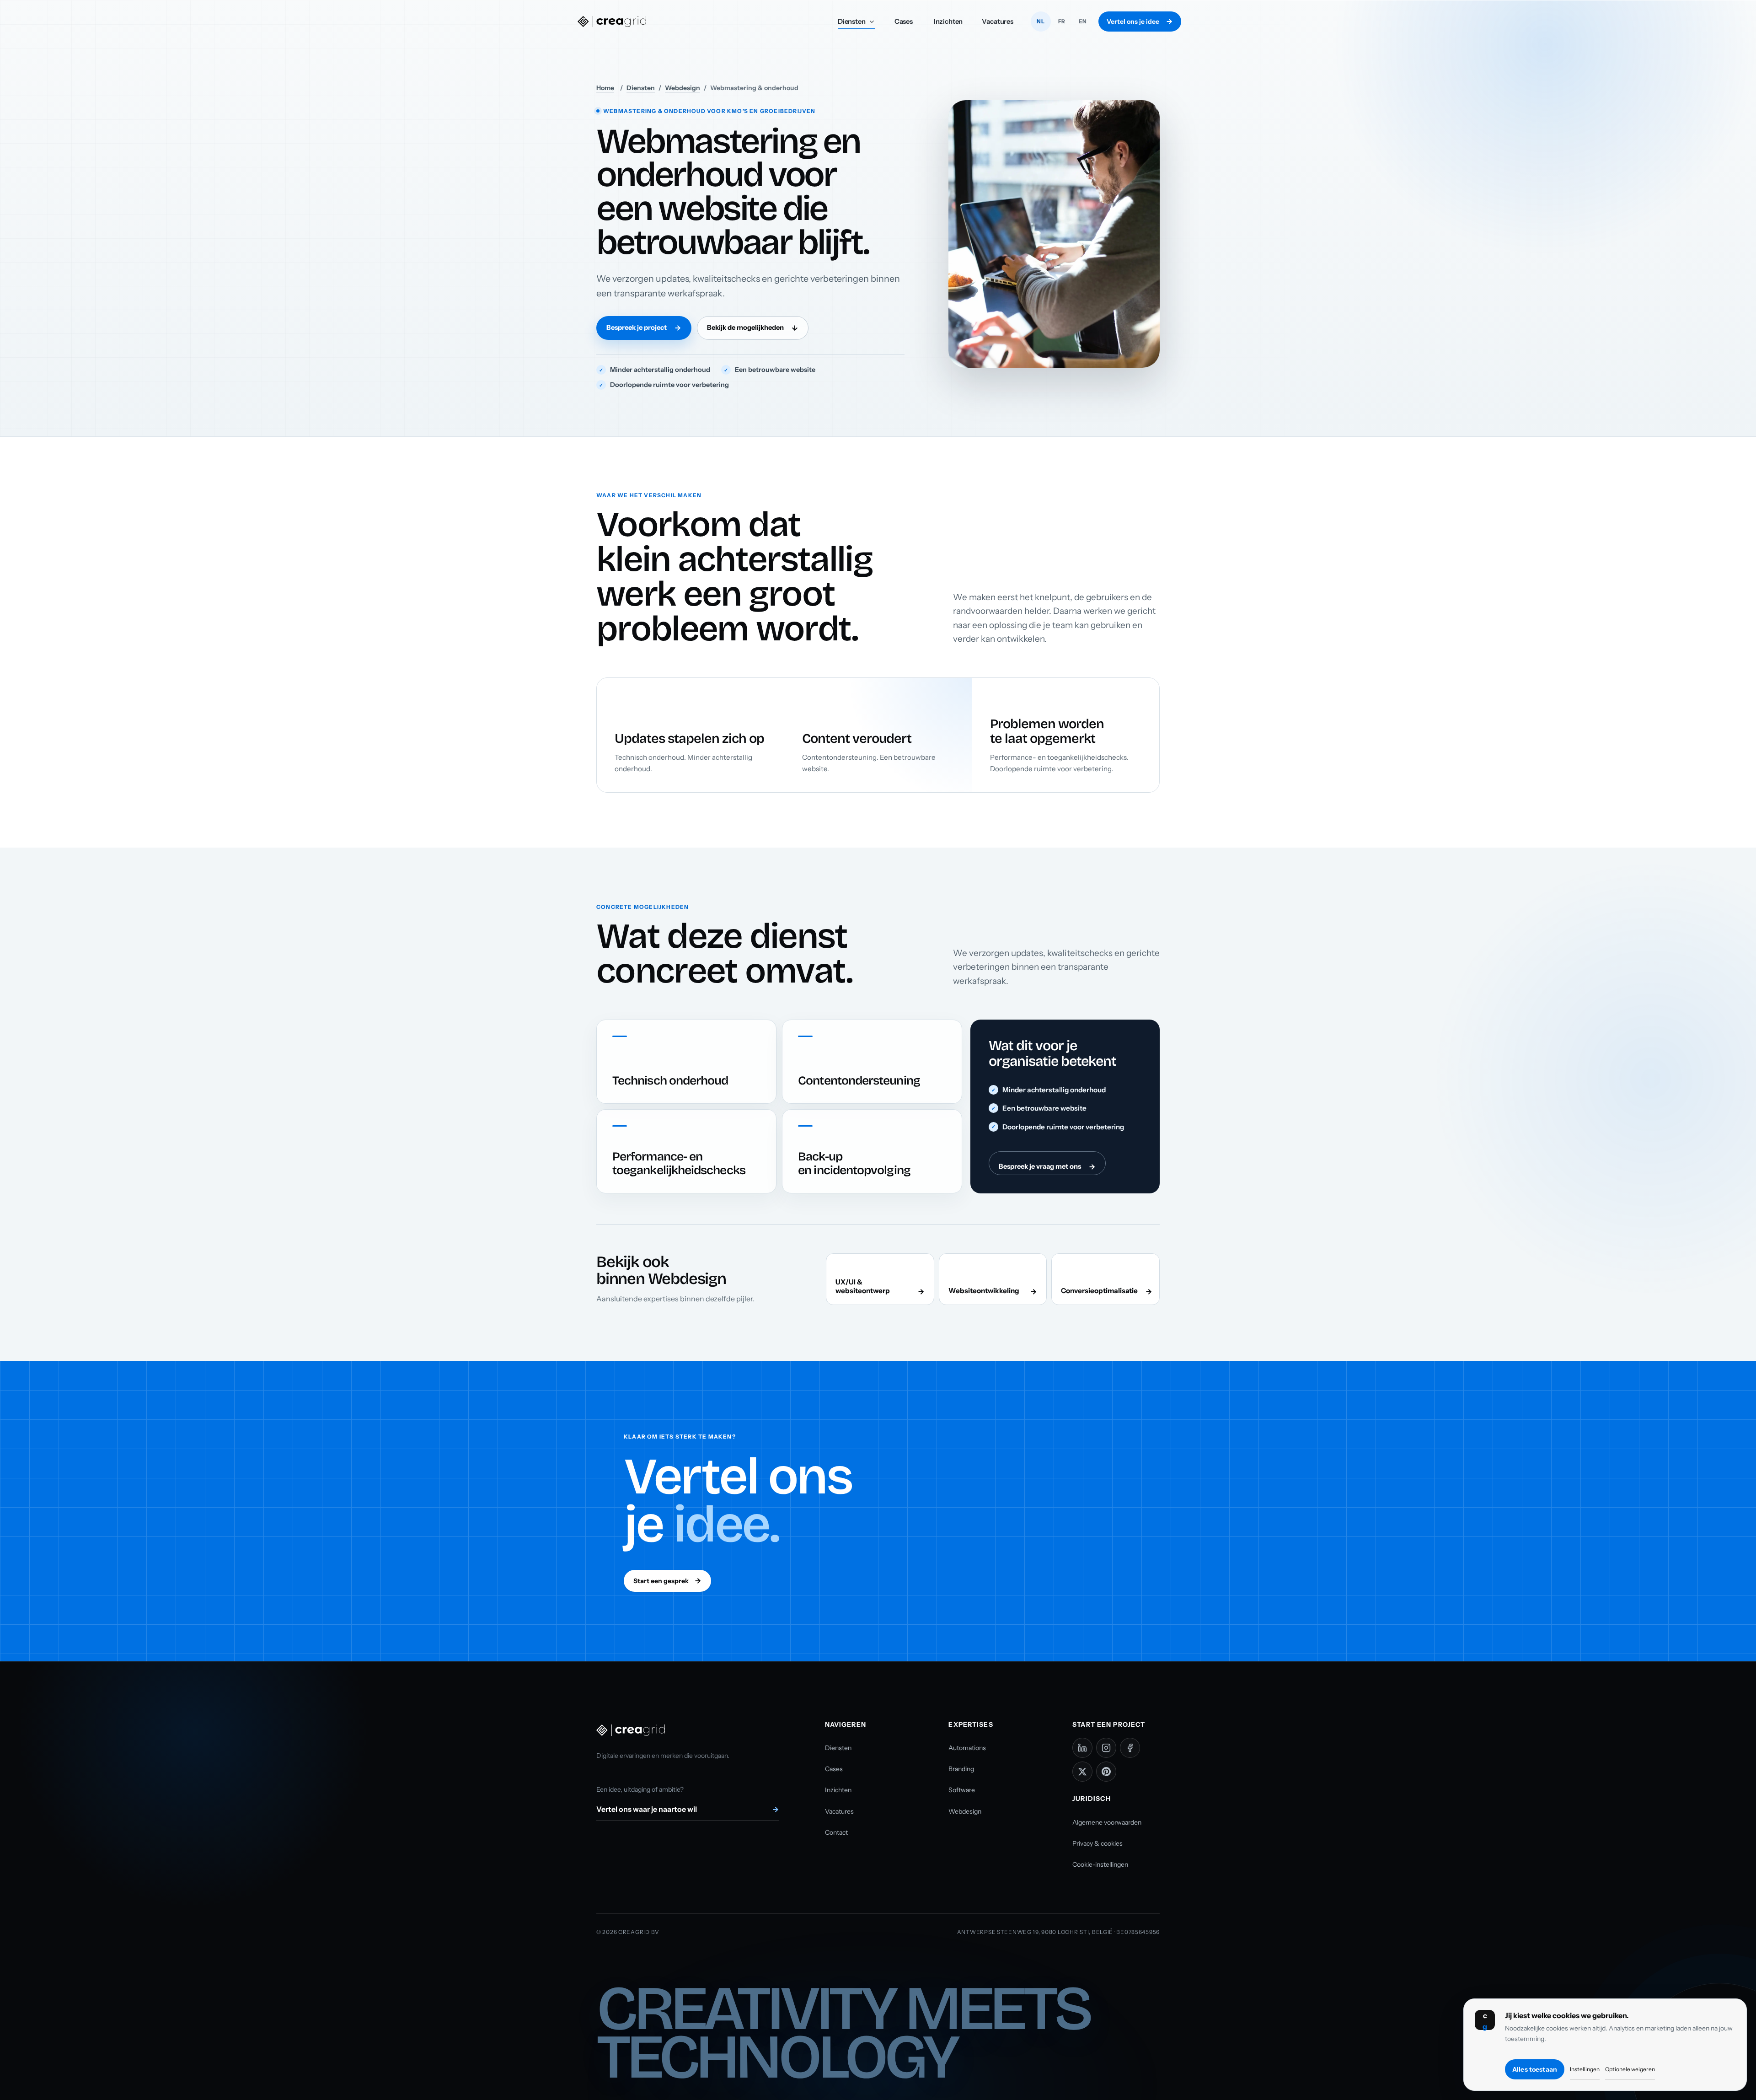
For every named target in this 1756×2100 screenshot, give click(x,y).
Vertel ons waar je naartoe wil (647, 1809)
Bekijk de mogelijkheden (745, 328)
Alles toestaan (1535, 2069)
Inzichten (948, 21)
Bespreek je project (637, 328)
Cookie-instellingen (1100, 1864)
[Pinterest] (1106, 1772)
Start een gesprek (661, 1581)
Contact (836, 1832)
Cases (904, 21)
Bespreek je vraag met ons (1040, 1166)
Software (962, 1790)
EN (1083, 21)
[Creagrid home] (612, 21)
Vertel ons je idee (1133, 21)
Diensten (857, 24)
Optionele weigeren (1630, 2069)
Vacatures (998, 21)
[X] (1082, 1772)
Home (605, 88)
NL (1041, 21)
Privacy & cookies (1097, 1843)
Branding (961, 1769)
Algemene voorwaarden (1107, 1822)
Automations (967, 1748)
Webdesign (683, 88)
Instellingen (1585, 2069)
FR (1062, 21)
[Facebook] (1130, 1748)
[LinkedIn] (1082, 1748)
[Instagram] (1106, 1748)
